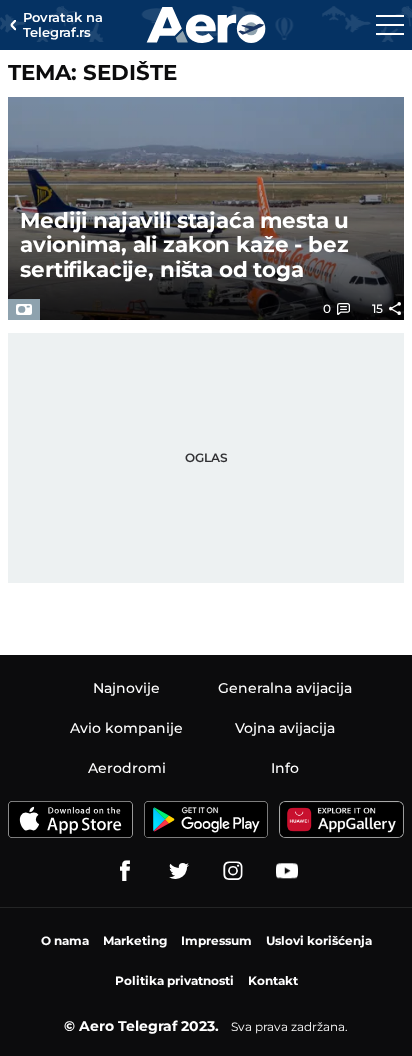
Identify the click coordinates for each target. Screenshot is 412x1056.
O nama (65, 940)
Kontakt (273, 980)
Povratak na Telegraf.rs (63, 25)
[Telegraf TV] (287, 871)
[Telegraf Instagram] (233, 871)
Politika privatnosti (174, 980)
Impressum (216, 940)
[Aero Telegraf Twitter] (179, 871)
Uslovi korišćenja (319, 940)
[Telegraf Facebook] (125, 871)
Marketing (135, 940)
